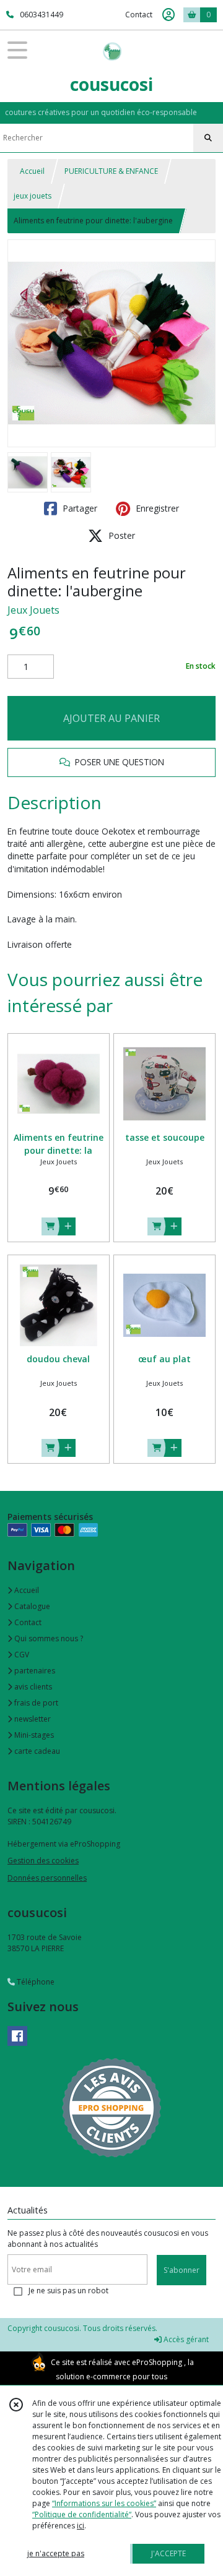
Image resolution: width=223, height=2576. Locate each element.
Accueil (32, 171)
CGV (21, 1655)
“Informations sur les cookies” (104, 2503)
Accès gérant (185, 2339)
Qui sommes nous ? (48, 1638)
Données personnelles (47, 1878)
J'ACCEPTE (168, 2553)
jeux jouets (33, 196)
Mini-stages (33, 1735)
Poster (120, 535)
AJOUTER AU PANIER (111, 718)
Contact (139, 15)
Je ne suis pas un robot (68, 2290)
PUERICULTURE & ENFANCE (111, 171)
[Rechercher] (208, 138)
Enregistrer (156, 508)
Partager (79, 508)
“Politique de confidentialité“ (82, 2514)
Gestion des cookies (43, 1861)
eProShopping (157, 2362)
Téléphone (35, 1982)
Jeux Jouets (33, 610)
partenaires (34, 1671)
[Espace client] (168, 15)
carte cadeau (36, 1751)
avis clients (32, 1687)
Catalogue (31, 1606)
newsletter (32, 1719)
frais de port (35, 1703)
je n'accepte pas (56, 2553)
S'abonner (181, 2270)
